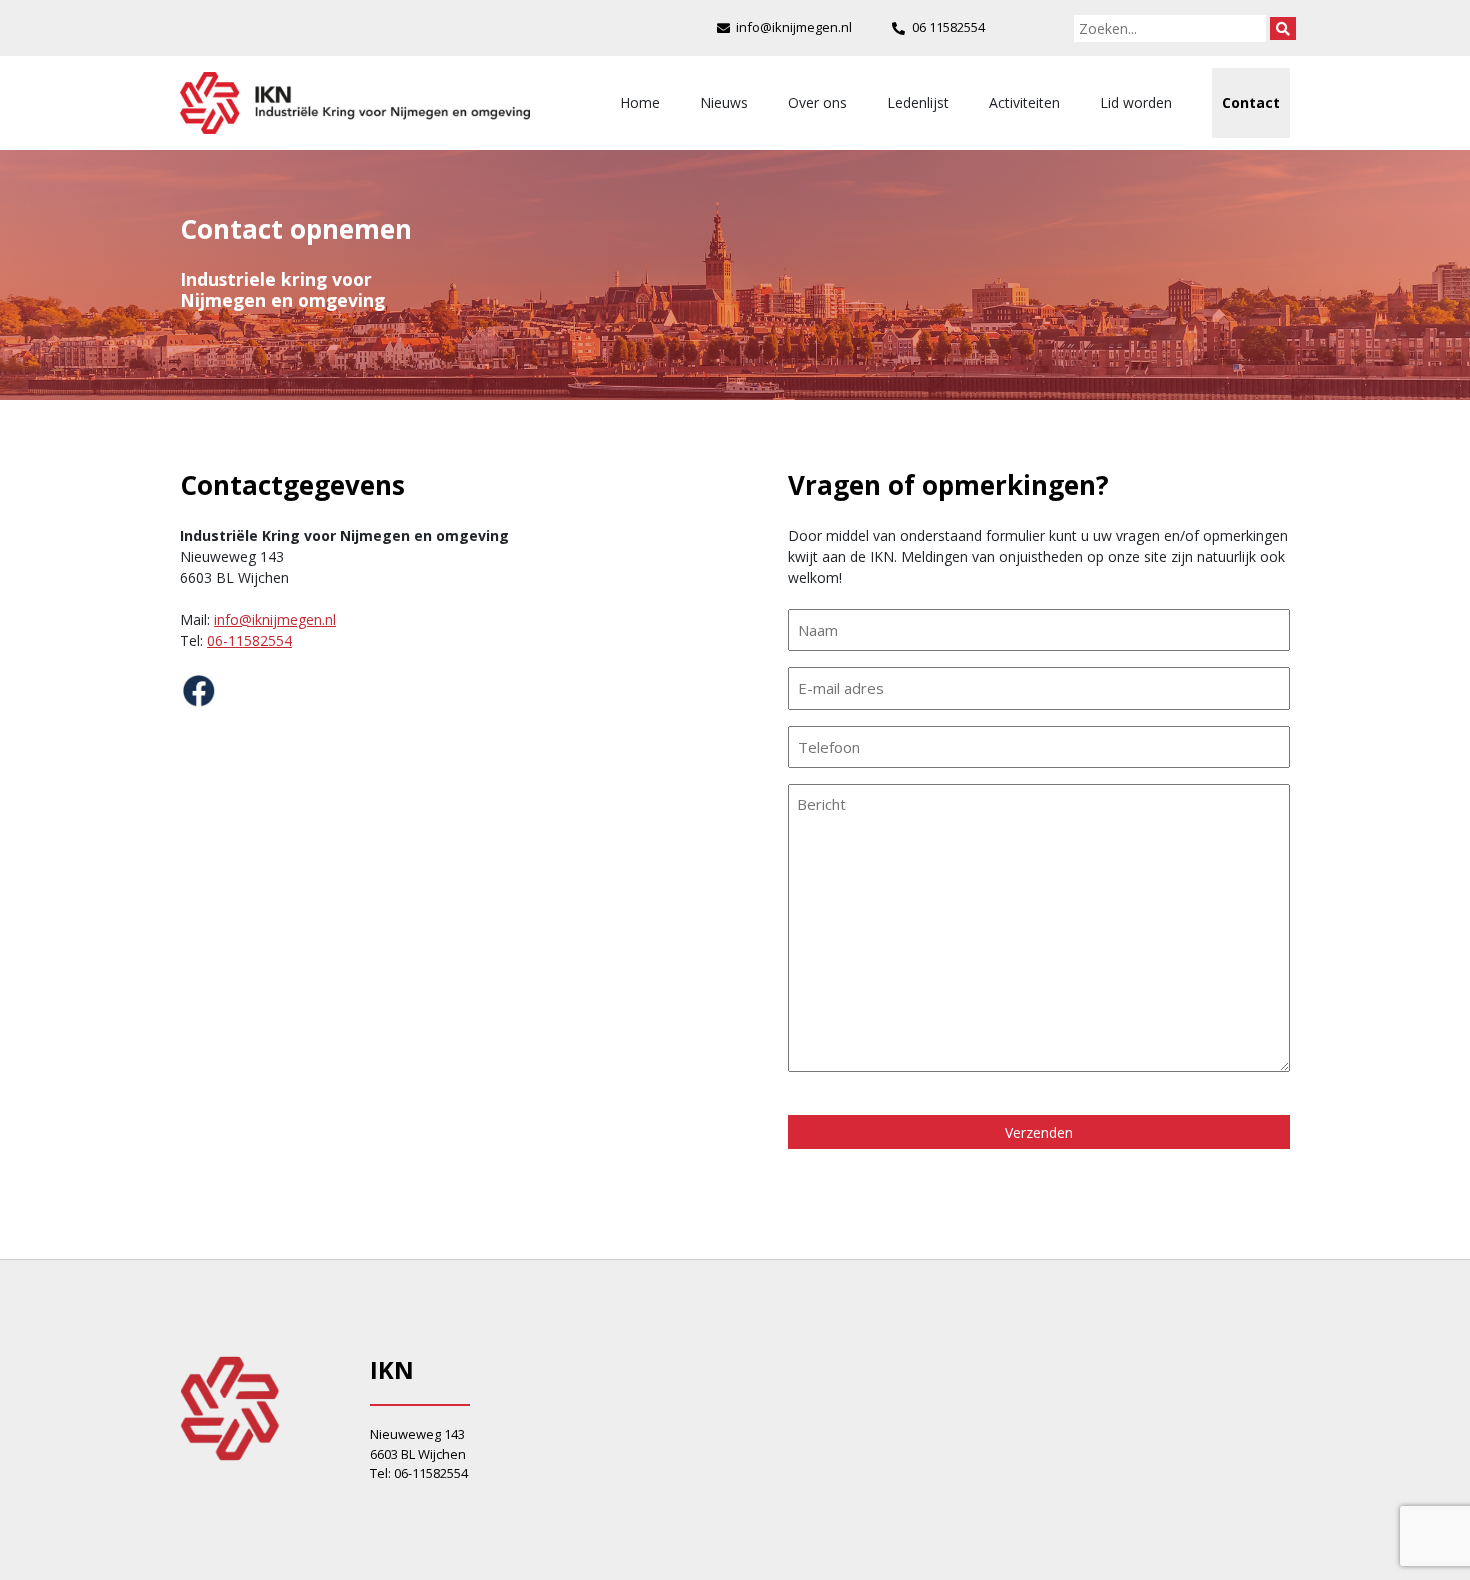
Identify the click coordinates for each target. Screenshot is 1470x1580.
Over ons (817, 102)
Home (640, 102)
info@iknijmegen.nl (794, 27)
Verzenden (1039, 1132)
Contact (1251, 102)
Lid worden (1136, 102)
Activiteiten (1024, 102)
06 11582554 (948, 27)
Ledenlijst (918, 102)
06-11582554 (249, 640)
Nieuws (724, 102)
